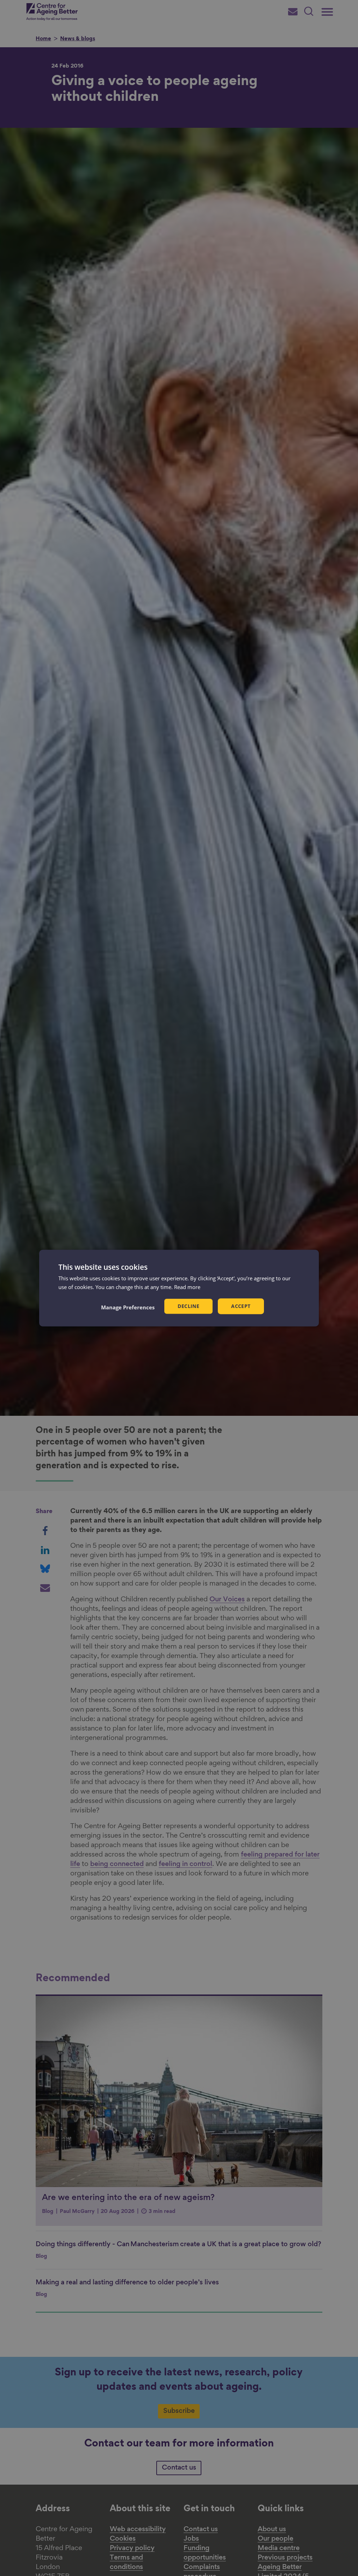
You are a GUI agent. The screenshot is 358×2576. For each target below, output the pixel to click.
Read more (187, 1287)
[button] (128, 1307)
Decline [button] (188, 1306)
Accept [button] (241, 1306)
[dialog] (179, 1288)
